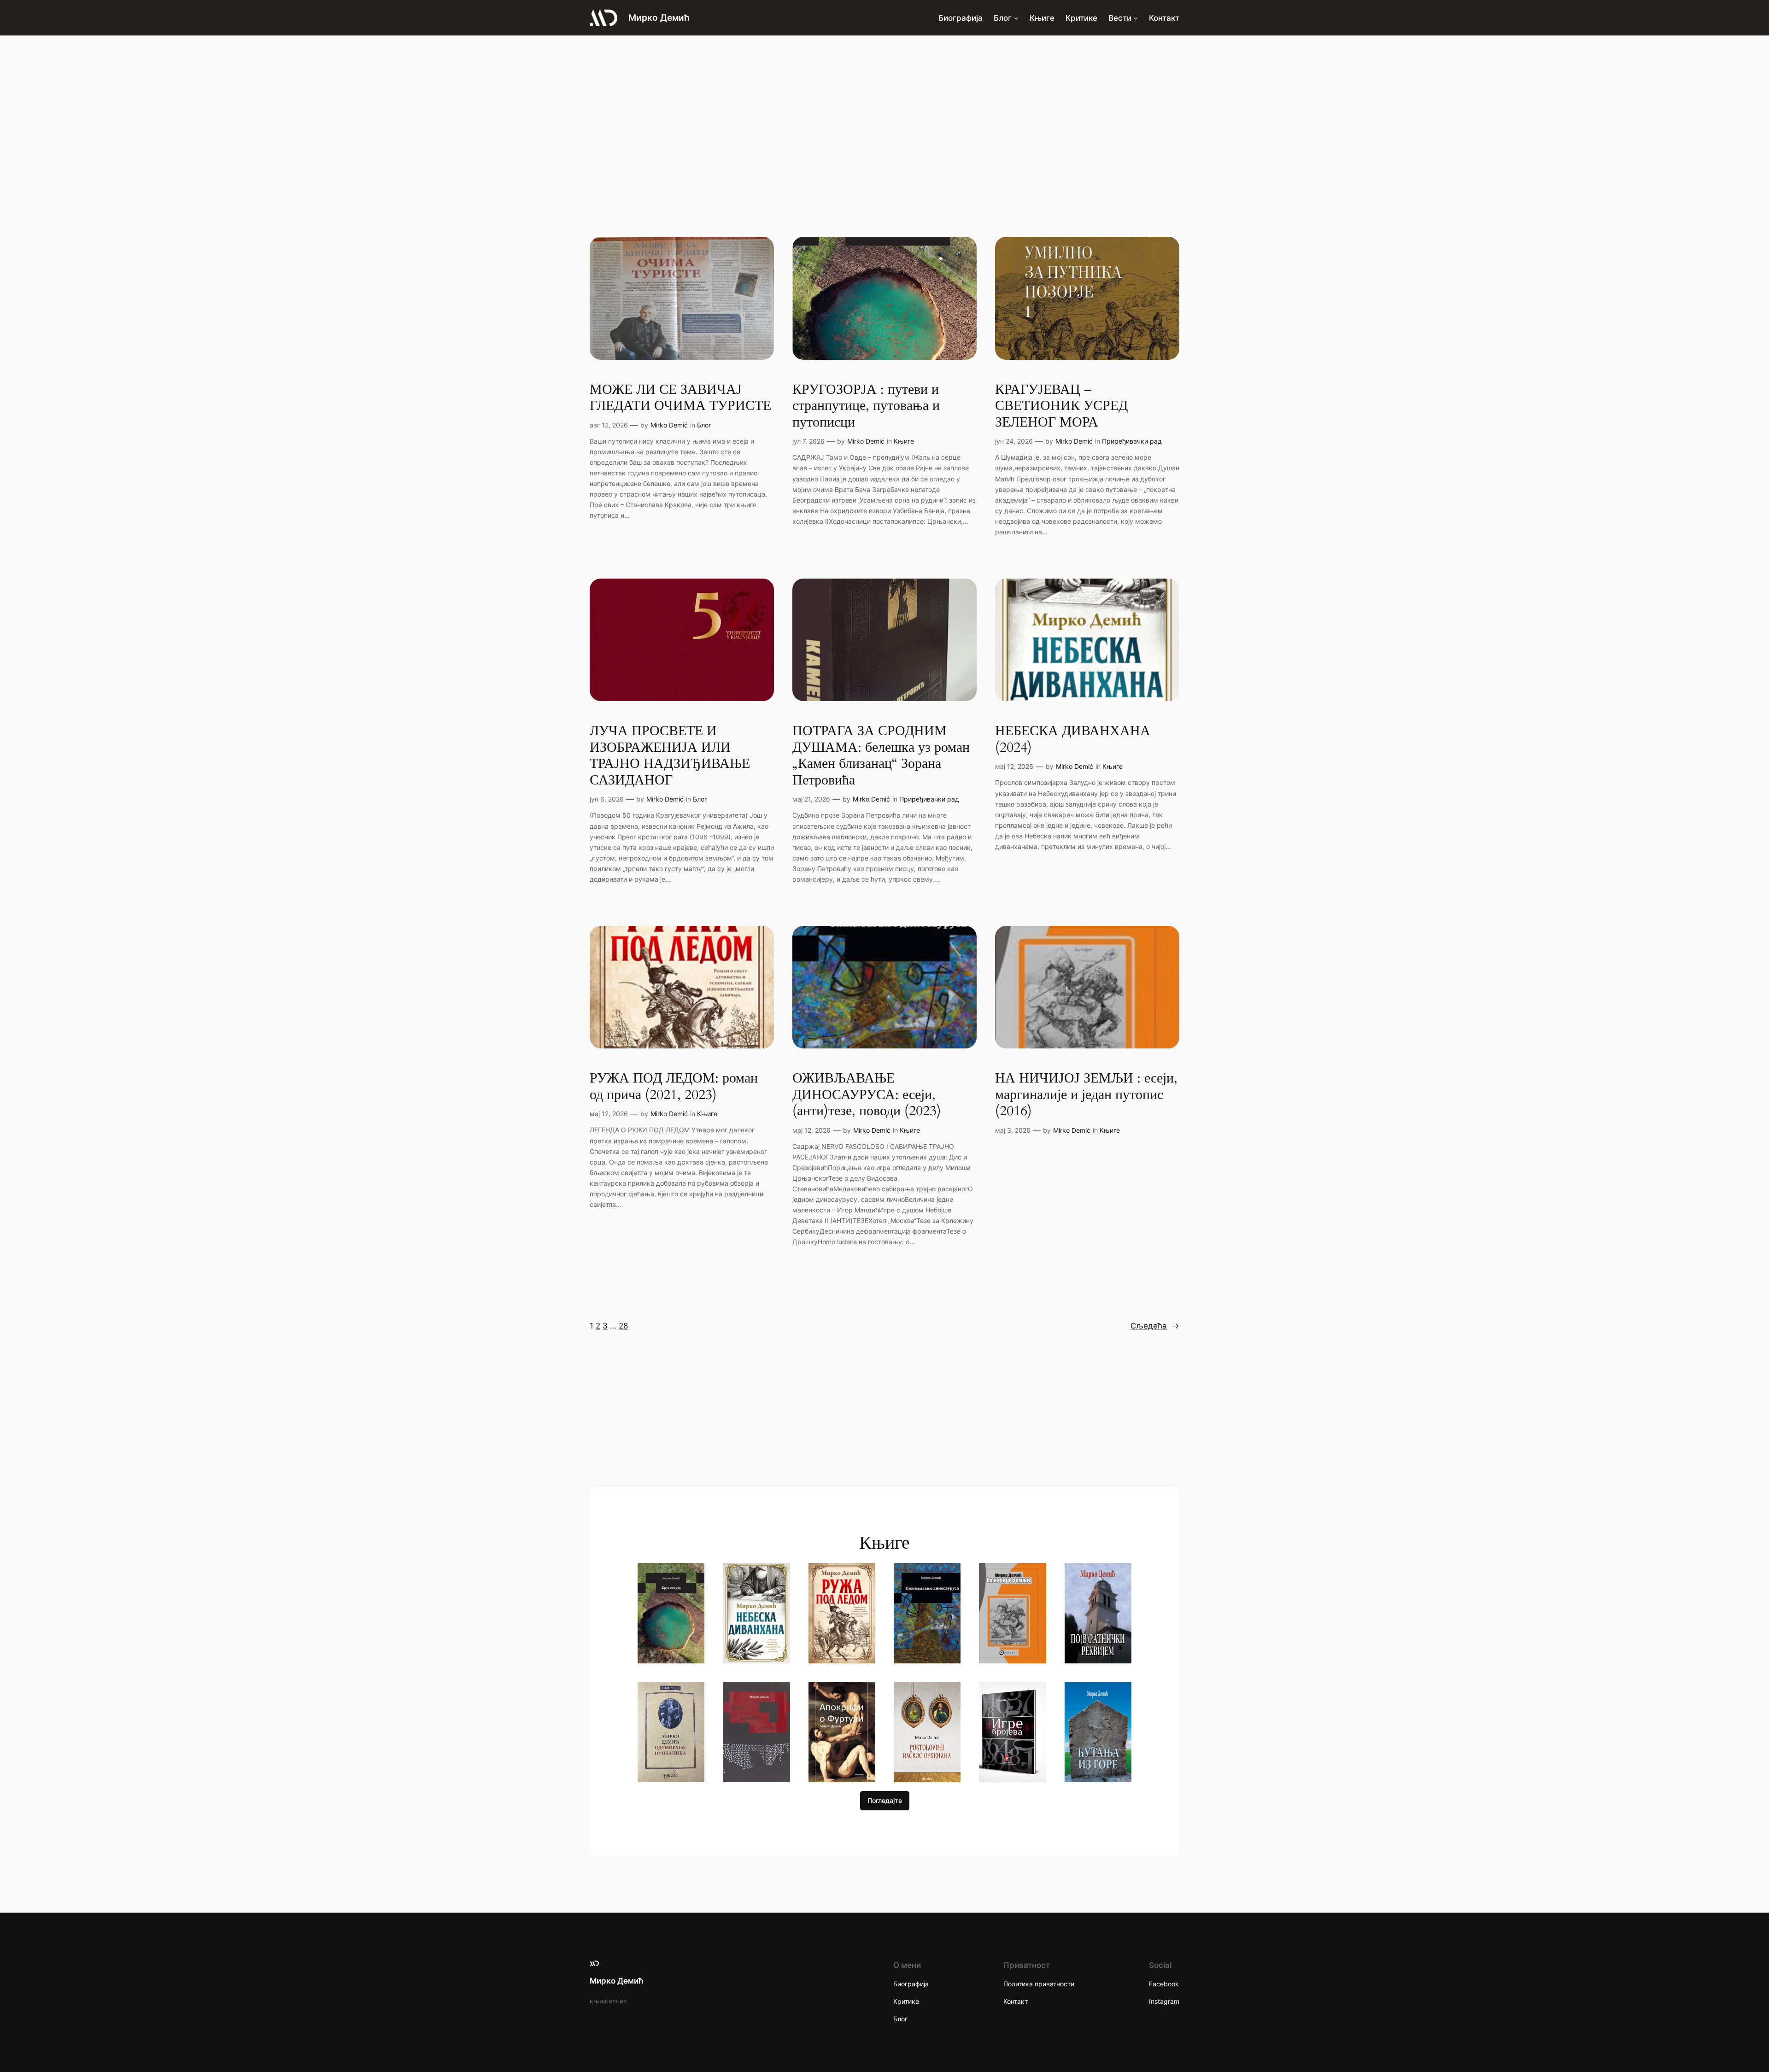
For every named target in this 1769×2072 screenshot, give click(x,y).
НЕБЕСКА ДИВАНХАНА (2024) (1073, 740)
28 (623, 1326)
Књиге (904, 441)
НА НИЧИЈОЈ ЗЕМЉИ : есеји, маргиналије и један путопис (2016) (1086, 1095)
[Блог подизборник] (1016, 18)
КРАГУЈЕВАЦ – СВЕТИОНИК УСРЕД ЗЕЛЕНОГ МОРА (1061, 407)
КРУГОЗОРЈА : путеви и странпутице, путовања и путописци (866, 407)
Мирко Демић (659, 18)
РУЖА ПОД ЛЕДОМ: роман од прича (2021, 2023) (674, 1087)
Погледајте (885, 1800)
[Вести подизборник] (1136, 18)
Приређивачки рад (1132, 441)
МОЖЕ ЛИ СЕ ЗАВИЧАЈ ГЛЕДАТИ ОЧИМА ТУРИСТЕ (680, 398)
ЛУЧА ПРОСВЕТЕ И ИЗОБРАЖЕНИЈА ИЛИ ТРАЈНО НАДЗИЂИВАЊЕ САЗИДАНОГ (670, 756)
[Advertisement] (884, 109)
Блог (704, 425)
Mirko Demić (669, 425)
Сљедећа (1155, 1326)
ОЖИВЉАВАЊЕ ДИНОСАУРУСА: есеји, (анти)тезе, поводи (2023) (867, 1095)
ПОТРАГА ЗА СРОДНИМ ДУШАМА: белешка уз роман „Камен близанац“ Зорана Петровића (881, 756)
